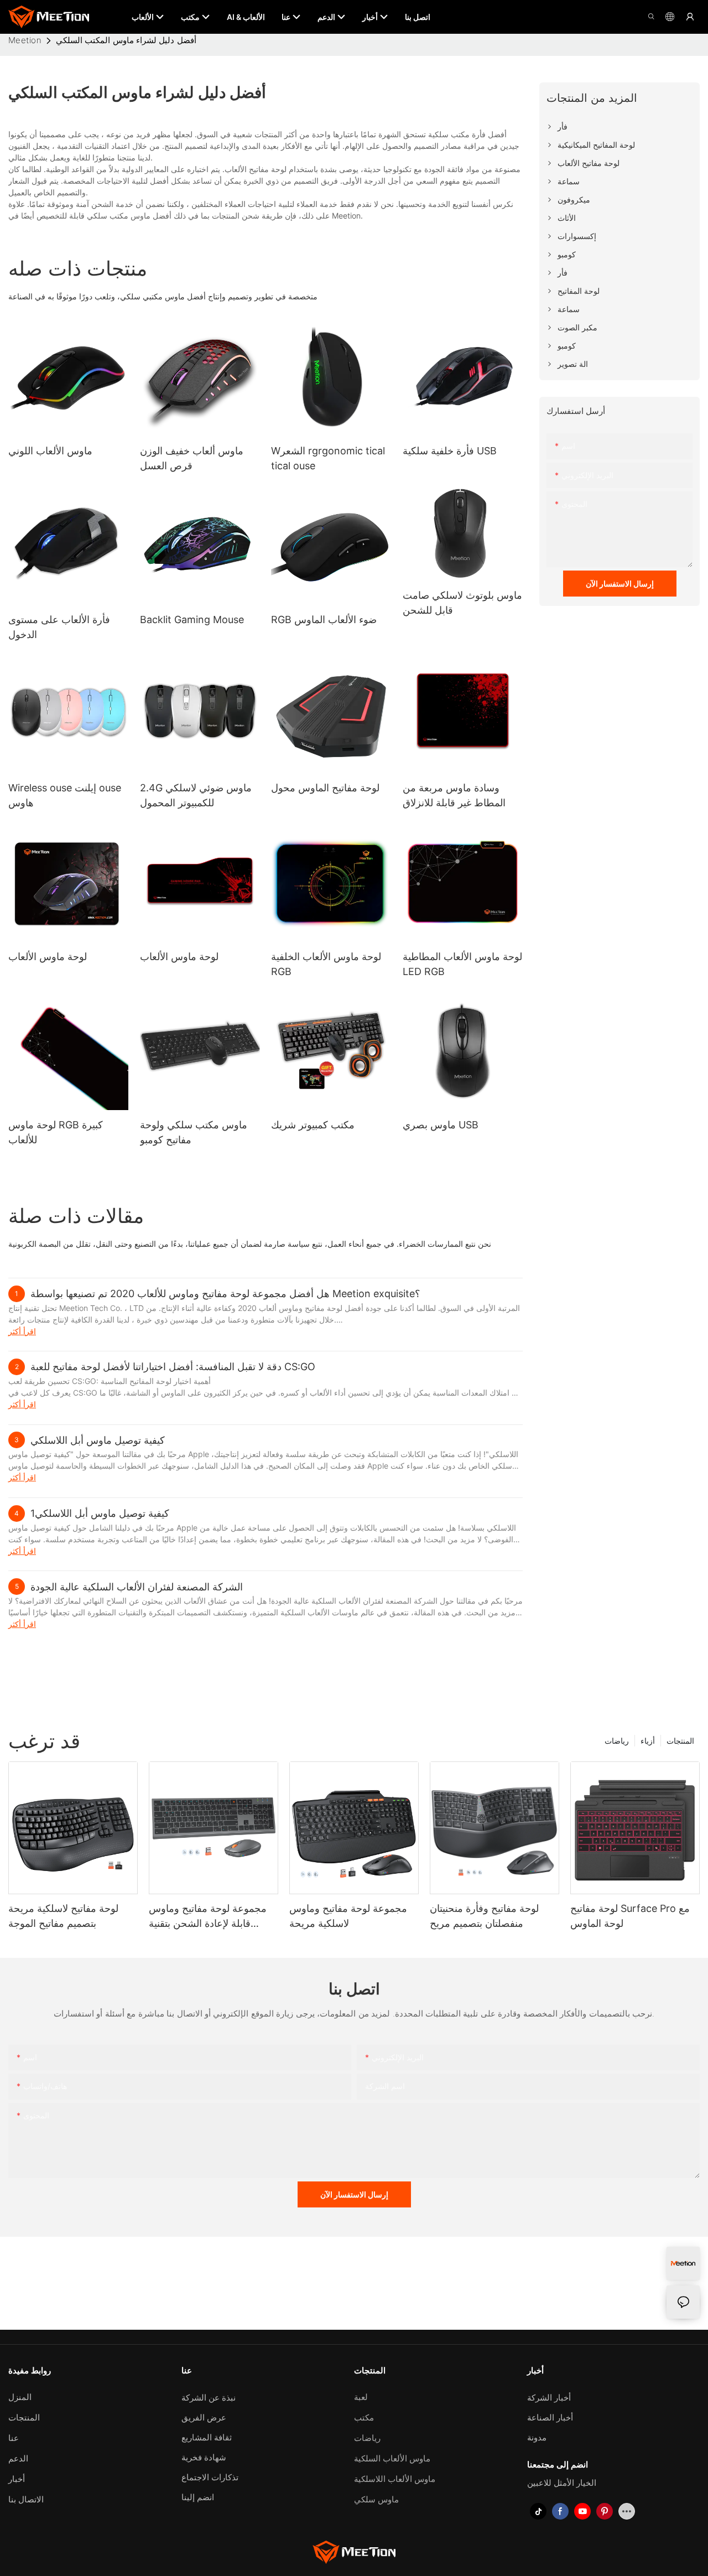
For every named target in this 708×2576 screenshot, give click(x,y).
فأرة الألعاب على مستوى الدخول (59, 627)
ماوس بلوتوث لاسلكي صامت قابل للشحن (462, 603)
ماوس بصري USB (441, 1125)
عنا (14, 2438)
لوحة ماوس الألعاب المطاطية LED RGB (462, 964)
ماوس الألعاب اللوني (50, 451)
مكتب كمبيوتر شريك (313, 1125)
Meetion (25, 40)
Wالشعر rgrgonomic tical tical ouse (328, 458)
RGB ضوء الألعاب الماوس (324, 620)
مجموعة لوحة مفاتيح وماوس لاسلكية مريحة (348, 1916)
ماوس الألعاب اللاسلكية (395, 2479)
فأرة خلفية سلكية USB (450, 451)
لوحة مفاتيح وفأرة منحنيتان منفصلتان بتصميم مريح (484, 1916)
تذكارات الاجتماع (210, 2477)
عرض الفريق (204, 2417)
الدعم (18, 2458)
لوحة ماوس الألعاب (48, 957)
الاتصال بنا (26, 2499)
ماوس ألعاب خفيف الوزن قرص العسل (192, 458)
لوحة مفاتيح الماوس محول (325, 788)
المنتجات (680, 1741)
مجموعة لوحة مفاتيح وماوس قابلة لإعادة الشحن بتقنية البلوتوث (208, 1917)
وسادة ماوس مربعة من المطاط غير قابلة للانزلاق (454, 795)
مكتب (364, 2417)
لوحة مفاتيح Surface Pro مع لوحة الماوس (630, 1916)
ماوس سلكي (376, 2499)
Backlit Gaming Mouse (192, 620)
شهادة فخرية (204, 2457)
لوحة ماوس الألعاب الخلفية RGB (326, 964)
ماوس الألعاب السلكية (392, 2458)
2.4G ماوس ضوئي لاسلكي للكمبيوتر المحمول (196, 795)
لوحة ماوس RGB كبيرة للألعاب (56, 1132)
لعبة (361, 2397)
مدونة (537, 2437)
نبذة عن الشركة (209, 2398)
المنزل (20, 2397)
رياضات (617, 1741)
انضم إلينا (198, 2497)
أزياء (648, 1741)
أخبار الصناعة (550, 2417)
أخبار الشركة (549, 2398)
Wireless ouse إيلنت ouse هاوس (65, 795)
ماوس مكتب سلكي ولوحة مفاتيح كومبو (194, 1132)
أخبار (17, 2479)
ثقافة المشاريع (207, 2437)
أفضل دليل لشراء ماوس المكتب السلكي (126, 40)
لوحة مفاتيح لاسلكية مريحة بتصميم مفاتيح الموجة (63, 1916)
